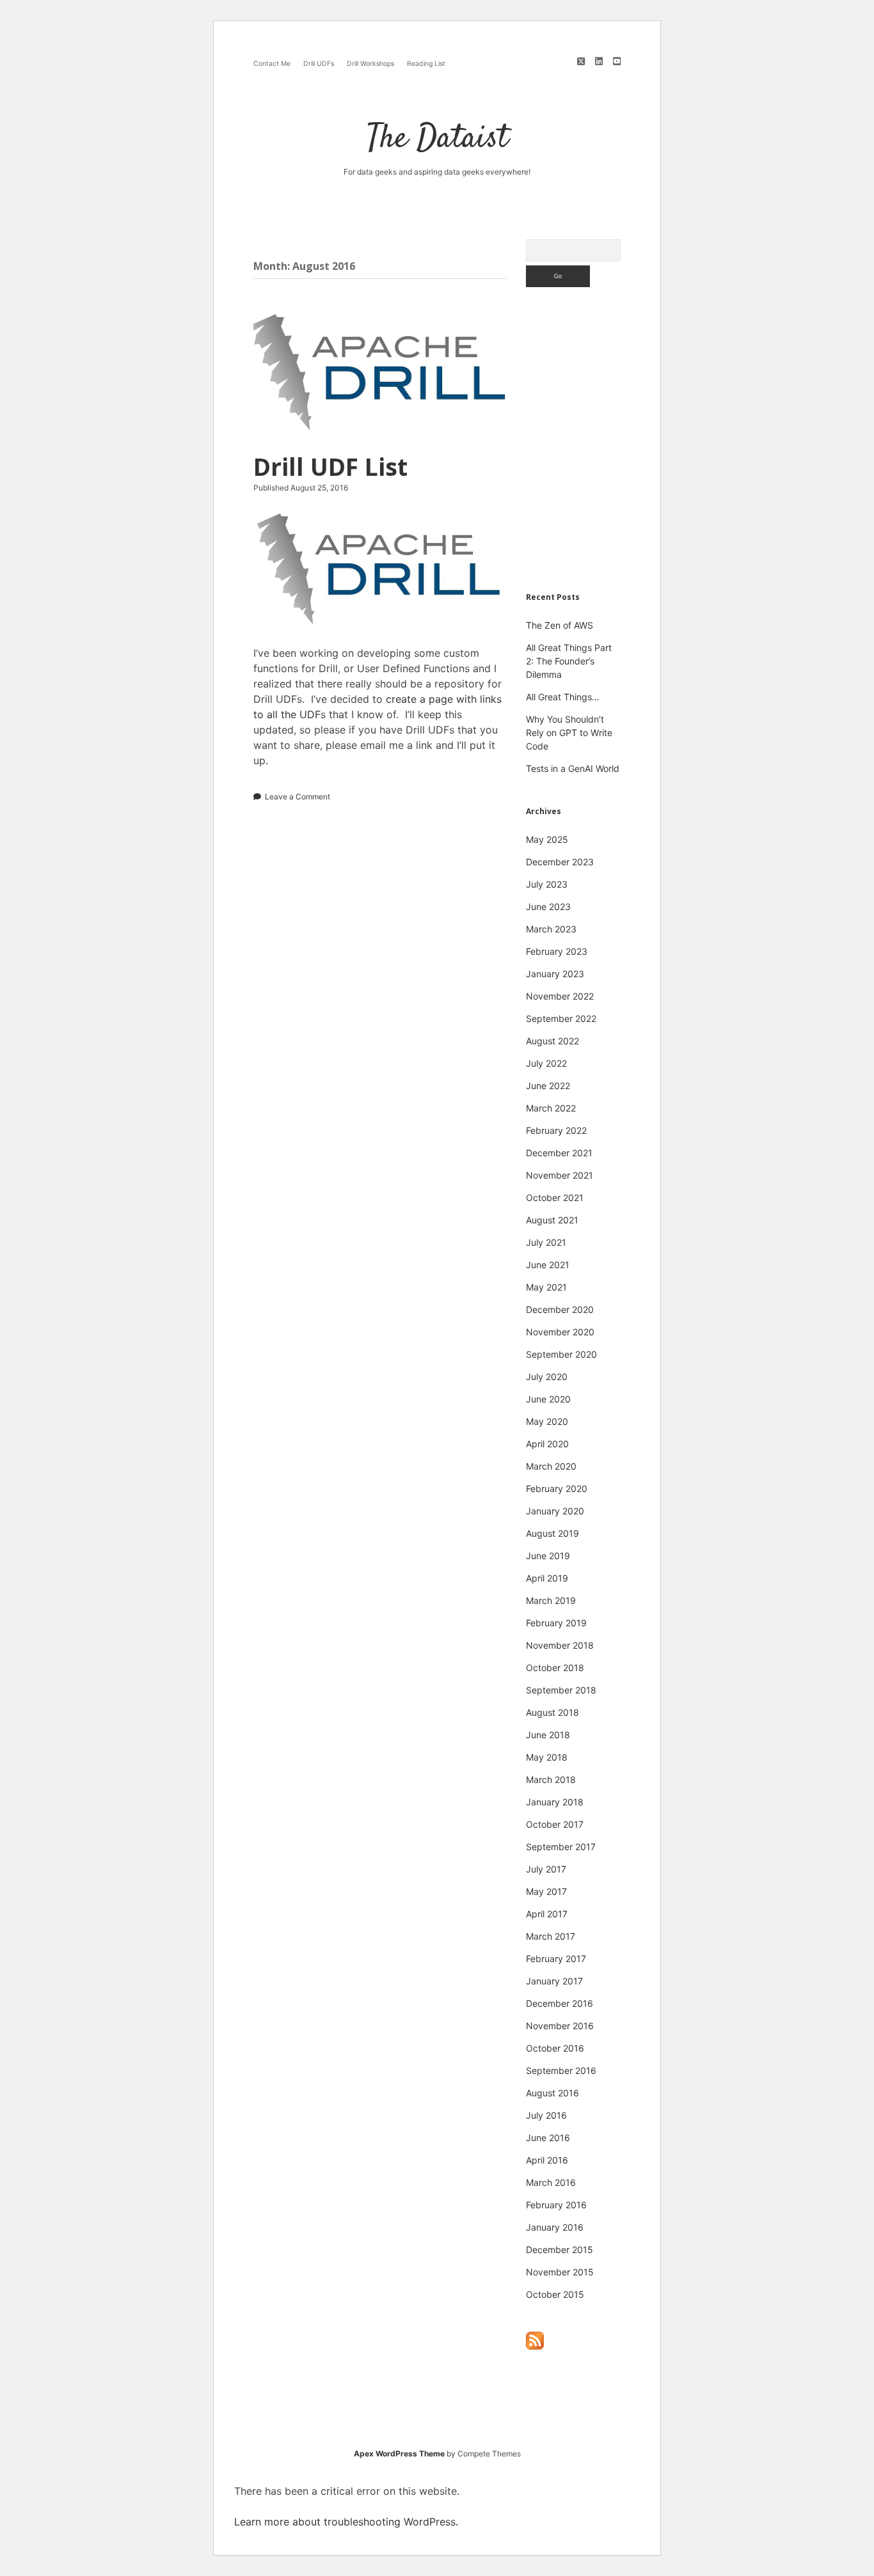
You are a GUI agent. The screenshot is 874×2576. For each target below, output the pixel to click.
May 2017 (546, 1891)
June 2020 (548, 1399)
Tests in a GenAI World (573, 768)
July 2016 (546, 2115)
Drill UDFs (319, 64)
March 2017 (551, 1936)
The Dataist (437, 139)
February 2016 (556, 2205)
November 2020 (560, 1332)
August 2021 (552, 1220)
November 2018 (560, 1645)
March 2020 (551, 1466)
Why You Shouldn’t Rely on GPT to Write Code (569, 733)
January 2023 (555, 974)
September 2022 (561, 1018)
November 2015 (560, 2272)
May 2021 (546, 1287)
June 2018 (548, 1735)
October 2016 (555, 2048)
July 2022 (546, 1063)
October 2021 (555, 1198)
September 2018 (561, 1690)
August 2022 (552, 1041)
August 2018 (552, 1712)
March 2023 (551, 929)
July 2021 (546, 1242)
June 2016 (548, 2138)
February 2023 (557, 951)
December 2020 (560, 1309)
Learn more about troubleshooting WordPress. (346, 2522)
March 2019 (551, 1600)
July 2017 (546, 1869)
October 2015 (555, 2294)
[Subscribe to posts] (535, 2347)
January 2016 (555, 2227)
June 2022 (548, 1086)
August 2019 (552, 1533)
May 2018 (547, 1757)
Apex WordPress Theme (399, 2454)
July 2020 (547, 1377)
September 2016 (561, 2070)
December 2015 (560, 2250)
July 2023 (547, 884)
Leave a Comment (298, 797)
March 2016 (551, 2182)
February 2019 (556, 1623)
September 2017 (561, 1847)
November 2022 (560, 996)
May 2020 (547, 1421)
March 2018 (551, 1779)
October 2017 (555, 1824)
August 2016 (552, 2093)
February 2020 (557, 1488)
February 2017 (556, 1959)
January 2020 (555, 1511)
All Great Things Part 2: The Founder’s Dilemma (569, 661)
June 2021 (548, 1265)
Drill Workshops (370, 64)
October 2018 (555, 1668)
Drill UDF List (380, 373)
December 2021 (559, 1153)
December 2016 (560, 2003)
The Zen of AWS (560, 625)
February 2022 (556, 1130)
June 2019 (548, 1556)
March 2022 (551, 1108)
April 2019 (547, 1578)
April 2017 (547, 1914)
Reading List (426, 64)
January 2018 (555, 1802)
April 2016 (547, 2160)
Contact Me (272, 64)
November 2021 (560, 1175)
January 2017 (554, 1981)
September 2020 (561, 1354)
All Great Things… (563, 697)
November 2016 (560, 2026)
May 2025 (547, 839)
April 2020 (547, 1444)
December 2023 (560, 862)
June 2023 (548, 907)
